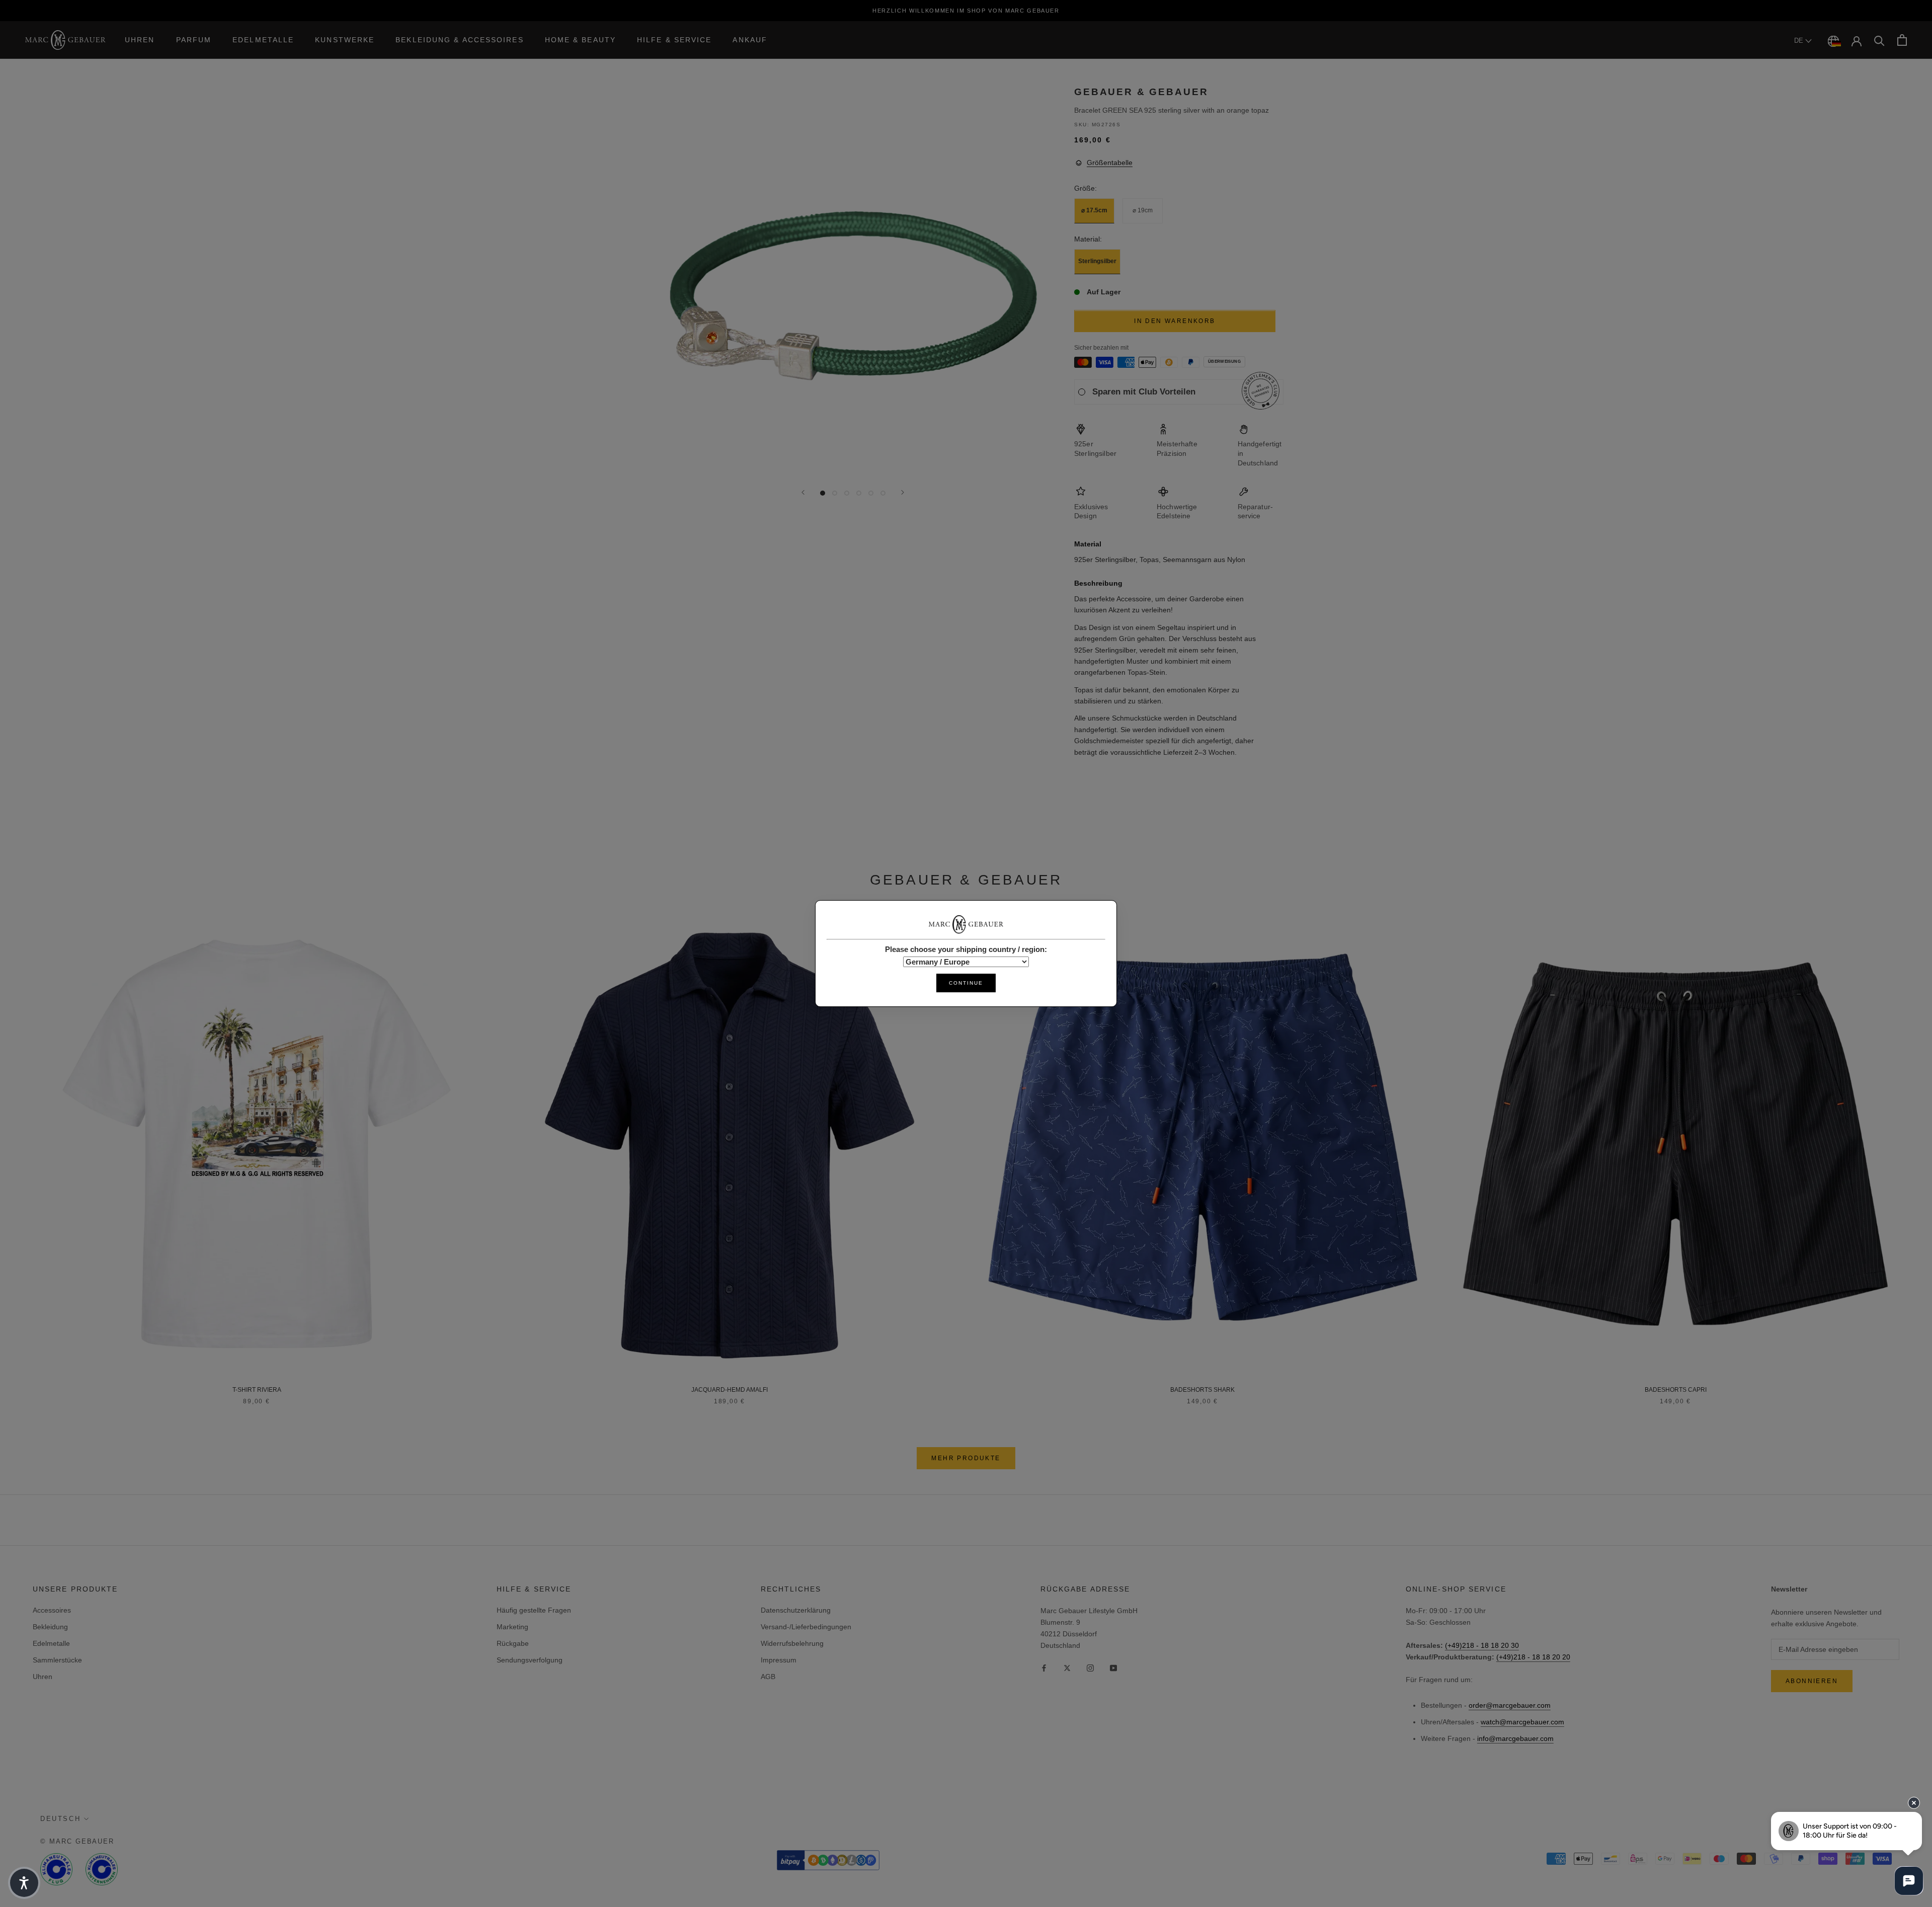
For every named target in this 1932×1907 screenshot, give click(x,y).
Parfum (194, 40)
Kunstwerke (345, 40)
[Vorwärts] (903, 492)
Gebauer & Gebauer (1141, 92)
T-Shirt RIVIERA (257, 1390)
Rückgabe (513, 1643)
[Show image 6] (883, 493)
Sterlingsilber (1097, 262)
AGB (768, 1677)
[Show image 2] (835, 493)
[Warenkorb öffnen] (1902, 40)
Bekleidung (50, 1627)
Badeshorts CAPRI (1676, 1390)
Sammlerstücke (57, 1660)
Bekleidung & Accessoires (459, 40)
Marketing (512, 1627)
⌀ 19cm (1143, 211)
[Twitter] (1067, 1668)
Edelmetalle (263, 40)
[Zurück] (803, 492)
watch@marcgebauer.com (1522, 1722)
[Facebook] (1044, 1668)
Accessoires (52, 1610)
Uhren (140, 40)
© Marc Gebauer (77, 1841)
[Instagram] (1090, 1668)
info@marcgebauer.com (1515, 1738)
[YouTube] (1113, 1668)
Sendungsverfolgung (530, 1660)
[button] (24, 1883)
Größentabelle (1110, 163)
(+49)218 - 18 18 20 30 (1482, 1645)
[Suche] (1879, 40)
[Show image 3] (847, 493)
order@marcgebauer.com (1510, 1705)
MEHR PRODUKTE (966, 1458)
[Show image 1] (823, 493)
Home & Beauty (580, 40)
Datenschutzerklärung (796, 1610)
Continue (966, 983)
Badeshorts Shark (1202, 1390)
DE (1800, 41)
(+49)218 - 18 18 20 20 (1533, 1657)
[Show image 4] (859, 493)
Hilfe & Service (674, 40)
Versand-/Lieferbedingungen (806, 1627)
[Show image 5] (871, 493)
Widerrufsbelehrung (792, 1643)
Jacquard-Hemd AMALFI (730, 1390)
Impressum (779, 1660)
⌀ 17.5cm (1094, 211)
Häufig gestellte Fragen (534, 1610)
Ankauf (750, 40)
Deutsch (60, 1819)
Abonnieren (1812, 1681)
